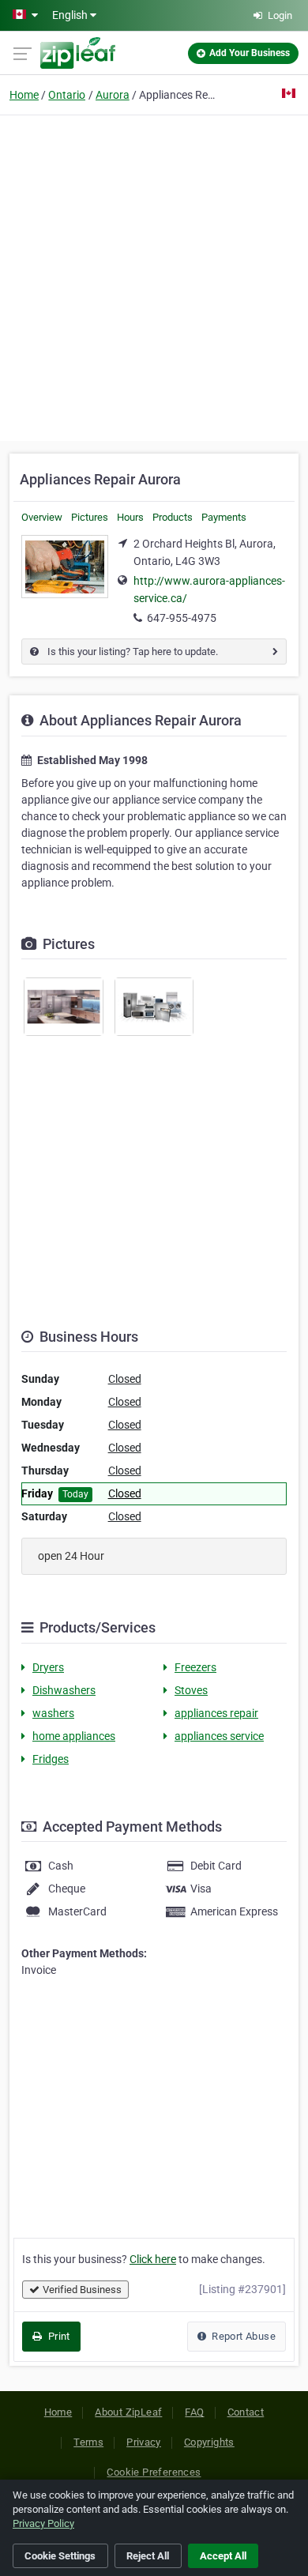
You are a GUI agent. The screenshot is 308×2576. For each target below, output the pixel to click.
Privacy (144, 2442)
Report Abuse (242, 2336)
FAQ (194, 2412)
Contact (246, 2412)
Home (24, 95)
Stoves (191, 1690)
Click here (153, 2259)
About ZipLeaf (128, 2412)
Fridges (51, 1759)
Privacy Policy (43, 2523)
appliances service (219, 1736)
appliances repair (216, 1713)
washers (53, 1713)
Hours (130, 517)
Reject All (148, 2556)
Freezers (195, 1667)
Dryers (48, 1667)
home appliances (74, 1736)
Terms (88, 2442)
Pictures (90, 517)
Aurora (113, 95)
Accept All (223, 2556)
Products (173, 517)
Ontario (67, 95)
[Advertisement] (154, 276)
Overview (42, 517)
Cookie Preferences (154, 2472)
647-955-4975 (182, 618)
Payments (224, 517)
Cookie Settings (60, 2556)
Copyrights (209, 2442)
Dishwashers (64, 1690)
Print (57, 2336)
